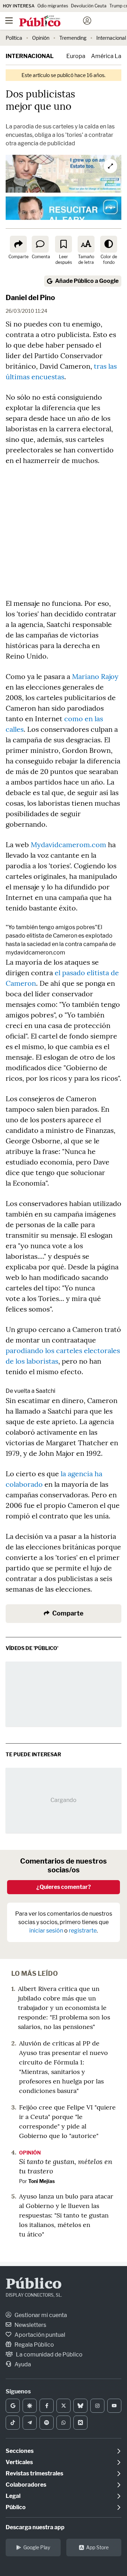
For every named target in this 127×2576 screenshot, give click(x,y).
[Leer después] (64, 244)
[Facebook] (47, 2406)
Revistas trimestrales (34, 2473)
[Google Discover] (30, 2406)
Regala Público (34, 2345)
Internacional (111, 38)
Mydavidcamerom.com (68, 845)
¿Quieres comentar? (64, 1887)
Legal (13, 2496)
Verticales (19, 2462)
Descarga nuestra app (35, 2527)
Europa (76, 56)
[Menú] (9, 21)
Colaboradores (26, 2485)
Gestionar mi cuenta (40, 2315)
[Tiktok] (13, 2423)
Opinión (41, 38)
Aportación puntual (39, 2335)
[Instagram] (97, 2406)
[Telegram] (30, 2423)
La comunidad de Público (49, 2355)
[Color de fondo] (109, 244)
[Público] (51, 21)
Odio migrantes (53, 6)
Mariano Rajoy (95, 676)
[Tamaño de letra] (86, 244)
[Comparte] (18, 244)
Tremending (73, 38)
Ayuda (22, 2364)
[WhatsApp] (64, 2423)
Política (14, 38)
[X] (64, 2406)
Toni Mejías (41, 2181)
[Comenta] (40, 244)
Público (34, 2285)
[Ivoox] (80, 2423)
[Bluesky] (80, 2406)
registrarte (83, 1931)
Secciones (20, 2451)
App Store (97, 2547)
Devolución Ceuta (89, 6)
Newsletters (30, 2325)
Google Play (37, 2547)
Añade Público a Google (87, 281)
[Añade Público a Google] (13, 2406)
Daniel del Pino (30, 298)
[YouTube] (114, 2406)
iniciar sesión (46, 1931)
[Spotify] (47, 2423)
